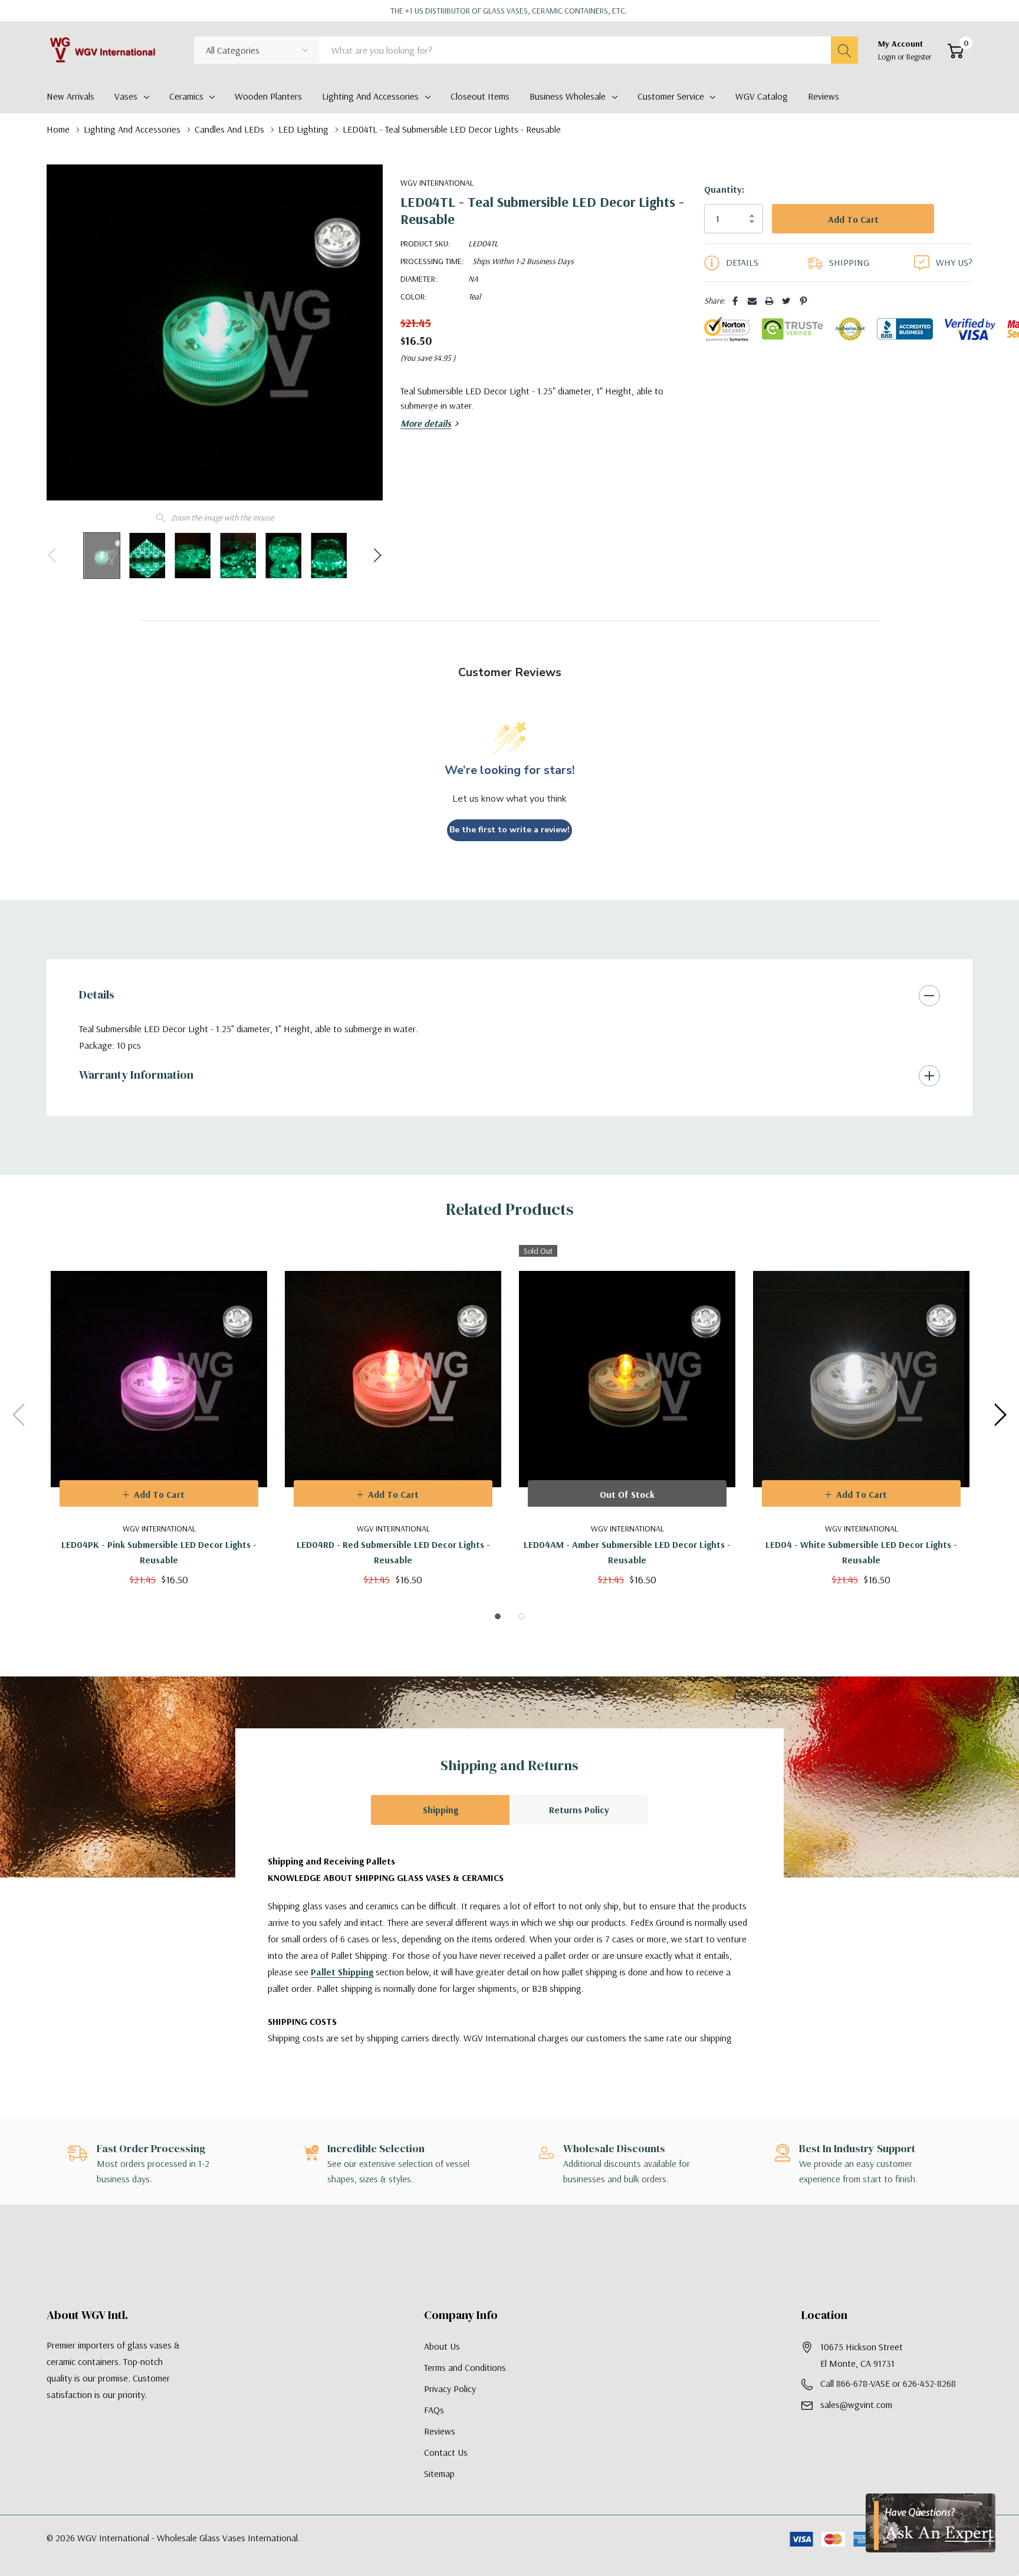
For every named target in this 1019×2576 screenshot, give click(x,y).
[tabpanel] (159, 1415)
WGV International (437, 183)
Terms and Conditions (465, 2367)
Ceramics (186, 96)
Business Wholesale (568, 96)
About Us (442, 2346)
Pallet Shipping (342, 1972)
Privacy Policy (450, 2389)
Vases (126, 96)
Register (919, 57)
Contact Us (446, 2452)
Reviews (440, 2431)
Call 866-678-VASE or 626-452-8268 (888, 2383)
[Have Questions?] (931, 2523)
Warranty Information (136, 1075)
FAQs (434, 2410)
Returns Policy (579, 1810)
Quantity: (724, 189)
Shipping (441, 1810)
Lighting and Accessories (370, 96)
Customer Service (671, 96)
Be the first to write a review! (509, 830)
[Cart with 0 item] (956, 51)
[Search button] (844, 50)
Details (97, 994)
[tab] (498, 1616)
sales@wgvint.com (856, 2404)
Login (888, 57)
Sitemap (439, 2473)
